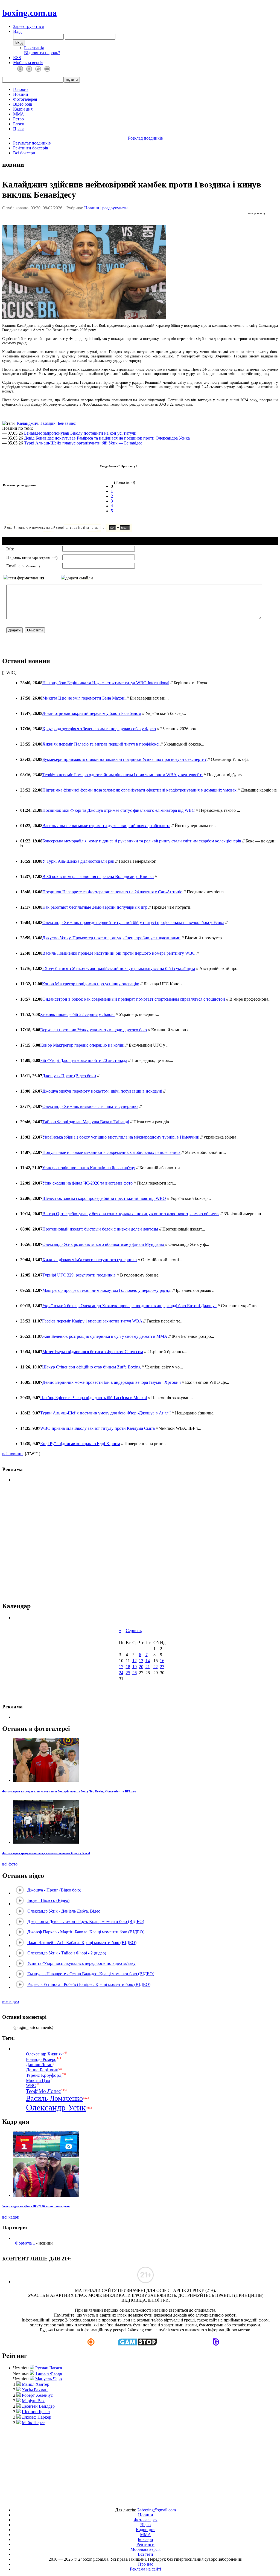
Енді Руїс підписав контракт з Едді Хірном (80, 1444)
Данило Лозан (39, 2065)
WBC (31, 2086)
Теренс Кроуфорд (44, 2075)
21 (148, 1667)
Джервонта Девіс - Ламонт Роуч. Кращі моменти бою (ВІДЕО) (86, 1921)
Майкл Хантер (36, 2384)
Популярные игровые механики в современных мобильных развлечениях (111, 1152)
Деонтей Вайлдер (38, 2406)
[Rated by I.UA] (127, 2501)
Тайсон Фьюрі (49, 2373)
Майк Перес (33, 2423)
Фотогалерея (25, 99)
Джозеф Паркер (37, 2417)
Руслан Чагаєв (49, 2368)
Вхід (17, 31)
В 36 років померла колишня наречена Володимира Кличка (98, 877)
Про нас (146, 2564)
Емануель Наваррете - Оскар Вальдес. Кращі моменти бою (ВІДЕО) (91, 1974)
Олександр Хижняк (44, 2054)
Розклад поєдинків (145, 138)
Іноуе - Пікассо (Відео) (48, 1900)
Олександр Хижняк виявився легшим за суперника (90, 1106)
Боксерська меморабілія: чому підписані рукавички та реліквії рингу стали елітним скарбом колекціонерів (142, 841)
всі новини (12, 1454)
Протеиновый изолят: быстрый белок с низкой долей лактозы (100, 1229)
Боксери (145, 2539)
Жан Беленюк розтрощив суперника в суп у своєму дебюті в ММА (105, 1336)
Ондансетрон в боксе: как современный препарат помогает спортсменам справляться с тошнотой (134, 999)
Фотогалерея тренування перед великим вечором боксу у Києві (46, 1853)
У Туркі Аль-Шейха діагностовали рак (78, 861)
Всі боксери (24, 153)
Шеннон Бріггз (36, 2412)
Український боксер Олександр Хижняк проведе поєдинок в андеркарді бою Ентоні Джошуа (129, 1306)
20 (141, 1667)
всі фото (10, 1864)
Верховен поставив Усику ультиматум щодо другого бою (94, 1030)
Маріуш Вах (33, 2401)
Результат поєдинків (32, 143)
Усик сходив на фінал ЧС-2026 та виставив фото (87, 1183)
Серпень (134, 1631)
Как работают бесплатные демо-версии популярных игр (95, 907)
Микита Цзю (38, 2080)
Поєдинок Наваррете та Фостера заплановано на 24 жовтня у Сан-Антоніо (112, 892)
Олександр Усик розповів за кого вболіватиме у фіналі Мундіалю (104, 1244)
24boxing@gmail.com (157, 2510)
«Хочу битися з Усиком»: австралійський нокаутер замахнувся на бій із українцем (119, 968)
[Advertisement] (140, 2464)
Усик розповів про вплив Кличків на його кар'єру (89, 1168)
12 (135, 1661)
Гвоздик (48, 423)
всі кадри (11, 2217)
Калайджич (28, 423)
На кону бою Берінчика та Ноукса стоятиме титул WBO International (106, 683)
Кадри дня (23, 109)
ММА (19, 114)
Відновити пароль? (42, 53)
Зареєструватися (28, 26)
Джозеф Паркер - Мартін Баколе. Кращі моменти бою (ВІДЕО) (86, 1932)
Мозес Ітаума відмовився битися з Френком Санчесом (93, 1352)
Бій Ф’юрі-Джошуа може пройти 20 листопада (84, 1060)
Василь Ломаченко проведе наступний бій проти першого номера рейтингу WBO (119, 953)
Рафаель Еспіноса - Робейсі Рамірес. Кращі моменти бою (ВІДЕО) (89, 1984)
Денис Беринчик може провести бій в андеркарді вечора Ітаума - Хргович (112, 1382)
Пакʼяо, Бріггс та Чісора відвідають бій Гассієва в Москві (94, 1398)
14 (148, 1661)
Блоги (19, 124)
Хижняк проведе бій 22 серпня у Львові (77, 1014)
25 (128, 1673)
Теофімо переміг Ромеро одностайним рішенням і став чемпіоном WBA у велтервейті (122, 775)
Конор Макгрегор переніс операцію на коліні (82, 1045)
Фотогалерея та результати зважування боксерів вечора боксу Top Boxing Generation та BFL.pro (69, 1791)
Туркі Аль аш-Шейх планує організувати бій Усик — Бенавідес (83, 443)
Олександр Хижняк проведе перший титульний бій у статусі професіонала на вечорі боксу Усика (133, 922)
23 (162, 1667)
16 (162, 1661)
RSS (17, 58)
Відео (145, 2525)
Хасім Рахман (35, 2390)
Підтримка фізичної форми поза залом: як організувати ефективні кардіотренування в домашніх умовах (139, 790)
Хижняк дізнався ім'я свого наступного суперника (90, 1260)
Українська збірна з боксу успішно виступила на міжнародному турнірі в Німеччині (121, 1137)
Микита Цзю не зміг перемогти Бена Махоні (84, 698)
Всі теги (145, 2554)
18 (128, 1667)
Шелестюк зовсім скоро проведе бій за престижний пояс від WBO (104, 1198)
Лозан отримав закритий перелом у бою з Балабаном (92, 713)
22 (156, 1667)
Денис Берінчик (42, 2070)
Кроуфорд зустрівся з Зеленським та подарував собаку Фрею (99, 729)
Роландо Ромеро (41, 2059)
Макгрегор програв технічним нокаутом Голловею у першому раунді (107, 1290)
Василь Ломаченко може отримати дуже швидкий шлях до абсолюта (106, 826)
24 (121, 1673)
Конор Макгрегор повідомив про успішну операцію (91, 984)
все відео (11, 2001)
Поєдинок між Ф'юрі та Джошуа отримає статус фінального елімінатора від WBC (119, 810)
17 (121, 1667)
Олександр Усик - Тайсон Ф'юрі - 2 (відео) (67, 1953)
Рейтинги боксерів (31, 148)
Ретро (18, 119)
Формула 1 (25, 2243)
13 (141, 1661)
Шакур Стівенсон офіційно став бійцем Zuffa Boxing (91, 1367)
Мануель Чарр (49, 2379)
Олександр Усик (56, 2107)
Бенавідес (67, 423)
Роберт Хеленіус (37, 2395)
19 (135, 1667)
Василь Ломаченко (54, 2098)
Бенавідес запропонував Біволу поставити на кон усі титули (80, 433)
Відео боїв (23, 104)
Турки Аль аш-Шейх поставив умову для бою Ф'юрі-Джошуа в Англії (105, 1413)
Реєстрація (34, 48)
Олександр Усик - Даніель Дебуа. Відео (64, 1911)
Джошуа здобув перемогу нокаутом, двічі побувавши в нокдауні (102, 1091)
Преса (19, 129)
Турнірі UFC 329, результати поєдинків (79, 1275)
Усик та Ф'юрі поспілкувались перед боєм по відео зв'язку (81, 1963)
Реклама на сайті (145, 2569)
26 (135, 1673)
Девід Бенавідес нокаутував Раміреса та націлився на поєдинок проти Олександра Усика (107, 438)
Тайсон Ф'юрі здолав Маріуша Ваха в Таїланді (86, 1122)
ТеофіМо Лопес (43, 2091)
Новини (21, 94)
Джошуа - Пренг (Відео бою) (69, 1076)
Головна (21, 89)
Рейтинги (145, 2544)
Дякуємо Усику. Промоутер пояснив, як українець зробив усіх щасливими (111, 938)
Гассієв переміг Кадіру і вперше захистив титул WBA (92, 1321)
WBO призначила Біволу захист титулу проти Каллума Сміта (97, 1428)
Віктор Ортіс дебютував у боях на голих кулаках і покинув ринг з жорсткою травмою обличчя (131, 1214)
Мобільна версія (28, 63)
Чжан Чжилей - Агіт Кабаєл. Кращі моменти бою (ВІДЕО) (82, 1943)
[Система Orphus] (84, 530)
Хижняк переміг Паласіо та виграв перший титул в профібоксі (101, 744)
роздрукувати (115, 208)
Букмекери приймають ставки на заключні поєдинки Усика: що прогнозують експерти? (124, 759)
